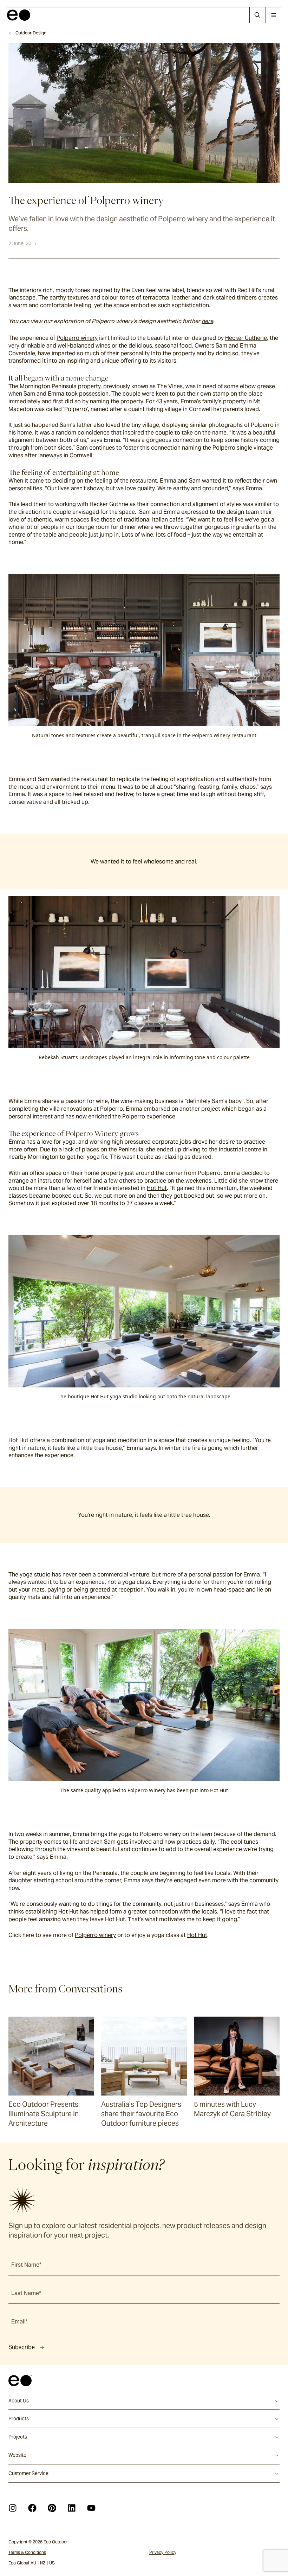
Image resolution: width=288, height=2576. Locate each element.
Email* (19, 2322)
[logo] (19, 15)
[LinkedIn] (72, 2508)
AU (33, 2563)
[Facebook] (32, 2508)
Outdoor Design (31, 33)
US (52, 2563)
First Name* (26, 2265)
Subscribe (22, 2347)
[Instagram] (13, 2508)
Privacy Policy (163, 2552)
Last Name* (26, 2293)
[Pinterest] (52, 2508)
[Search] (257, 15)
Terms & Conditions (27, 2552)
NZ (43, 2563)
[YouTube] (91, 2508)
